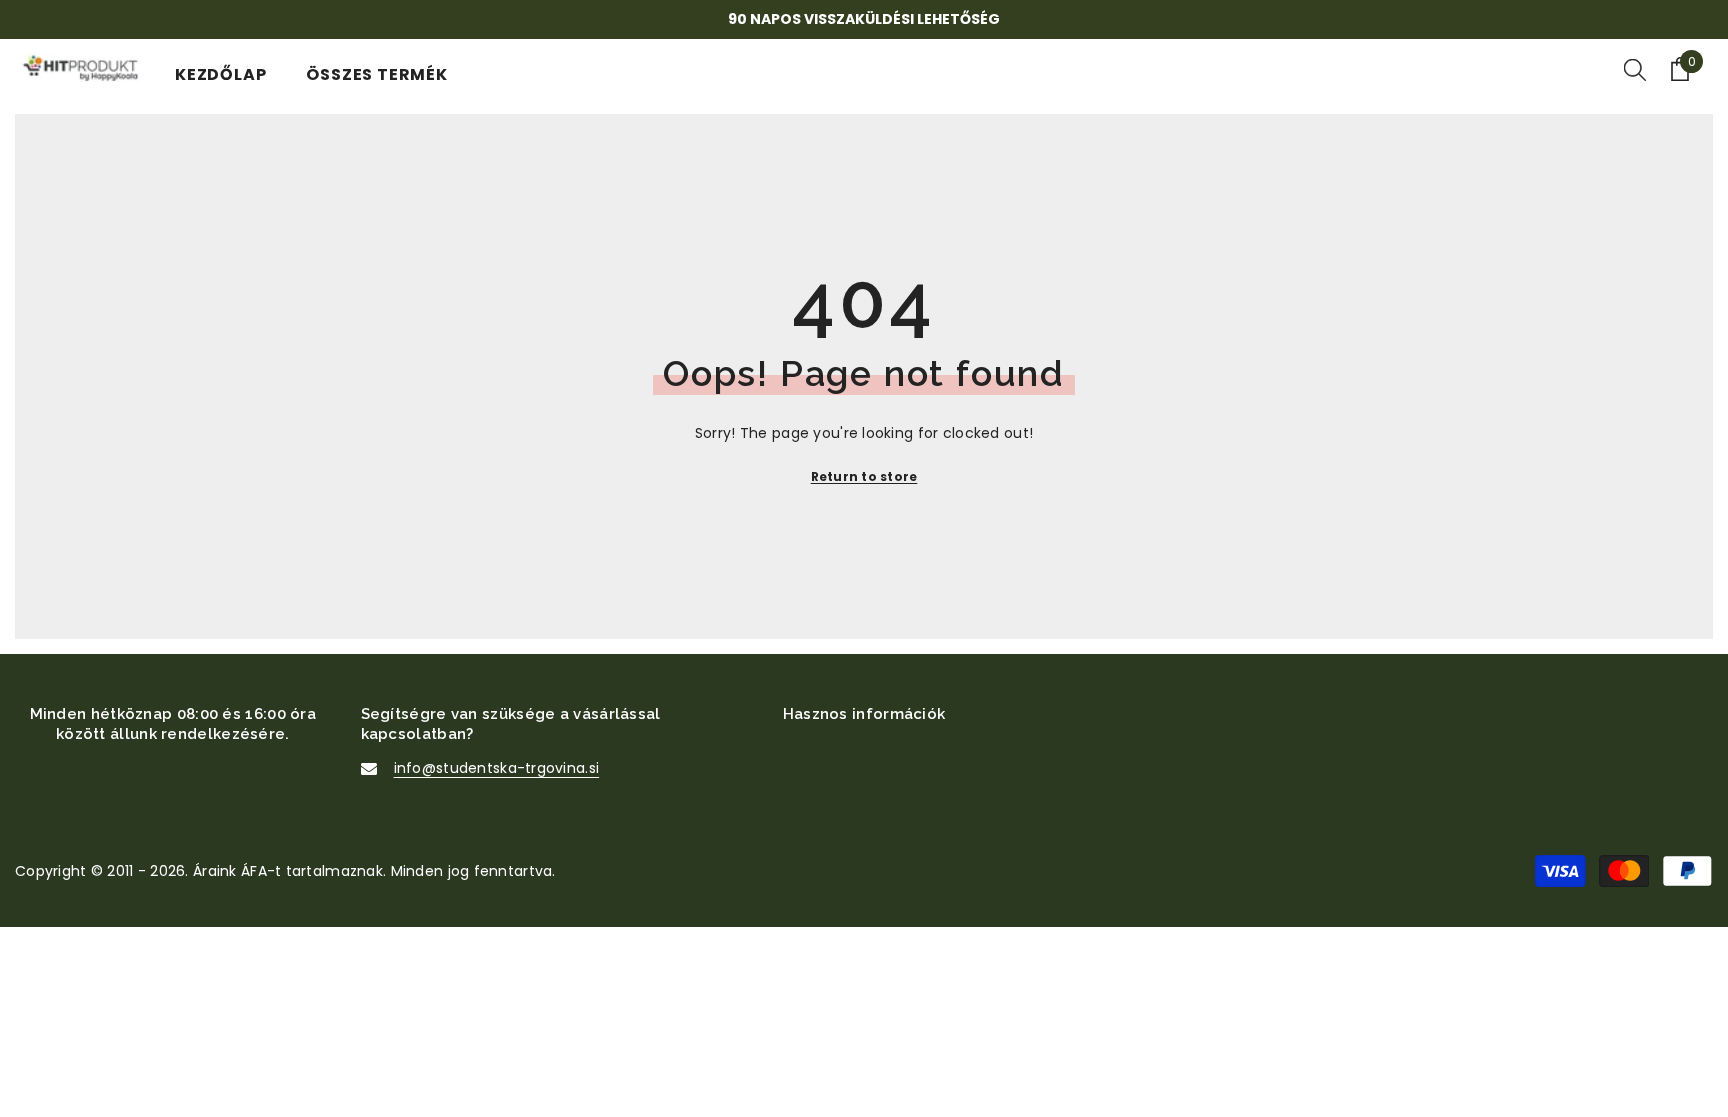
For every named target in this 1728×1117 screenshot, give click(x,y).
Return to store (864, 476)
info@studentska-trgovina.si (497, 768)
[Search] (1635, 69)
